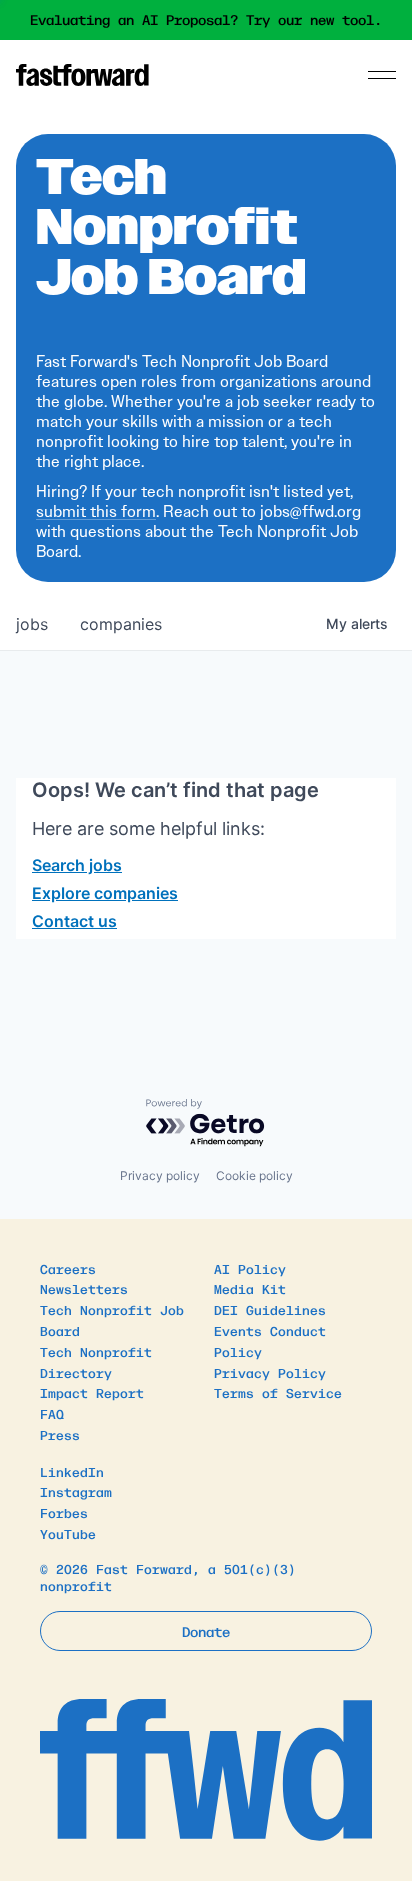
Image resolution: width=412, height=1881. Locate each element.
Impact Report (92, 1392)
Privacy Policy (270, 1372)
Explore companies (105, 893)
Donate (206, 1631)
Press (60, 1434)
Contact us (74, 921)
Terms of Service (278, 1392)
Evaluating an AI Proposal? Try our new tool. (206, 20)
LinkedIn (72, 1471)
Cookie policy (254, 1175)
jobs (32, 624)
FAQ (52, 1413)
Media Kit (250, 1288)
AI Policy (250, 1268)
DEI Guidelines (270, 1309)
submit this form (96, 511)
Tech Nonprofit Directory (96, 1362)
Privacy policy (160, 1175)
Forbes (64, 1512)
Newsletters (84, 1288)
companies (121, 624)
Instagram (76, 1491)
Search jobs (77, 865)
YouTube (68, 1533)
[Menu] (382, 75)
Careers (68, 1268)
